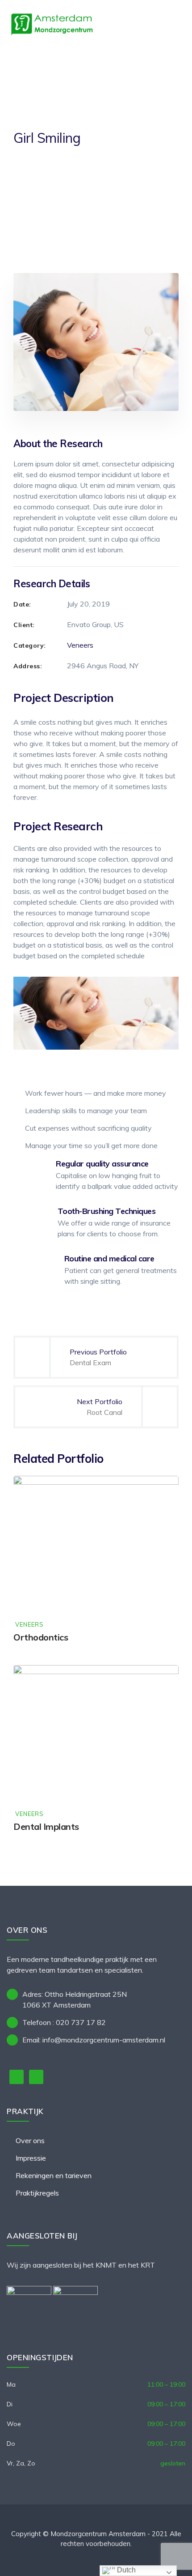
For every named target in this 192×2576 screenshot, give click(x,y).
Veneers (80, 645)
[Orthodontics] (163, 1491)
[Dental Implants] (163, 1681)
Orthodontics (41, 1637)
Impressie (31, 2158)
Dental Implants (46, 1826)
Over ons (30, 2140)
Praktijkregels (37, 2193)
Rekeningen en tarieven (54, 2175)
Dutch (125, 2570)
